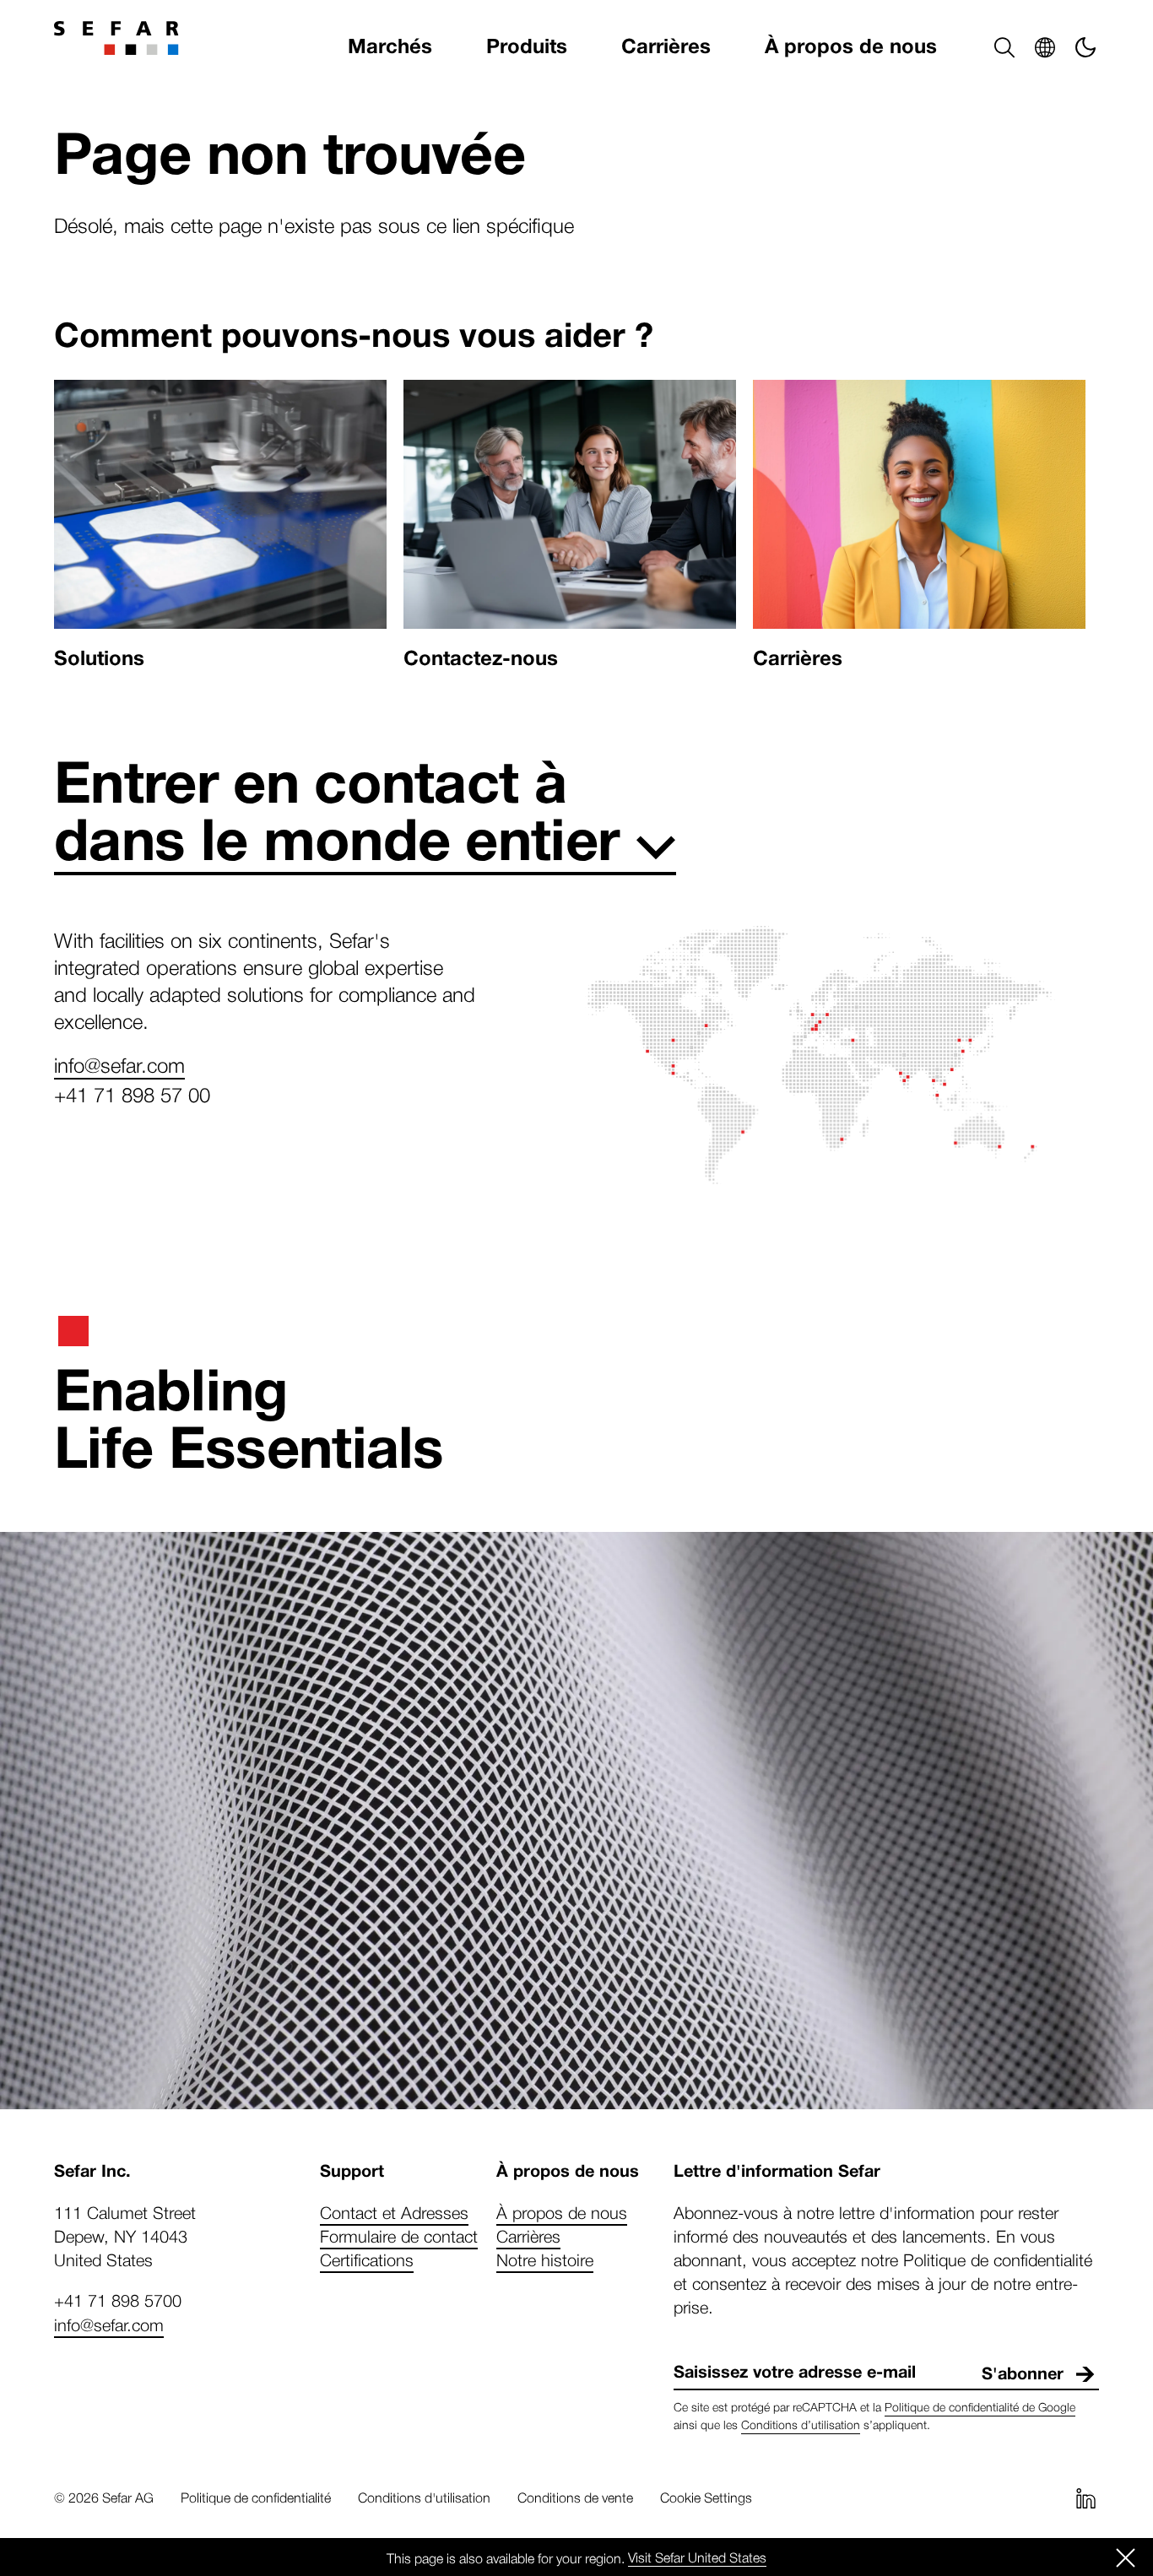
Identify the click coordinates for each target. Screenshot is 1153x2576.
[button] (1004, 47)
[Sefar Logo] (116, 38)
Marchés (390, 47)
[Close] (1126, 2557)
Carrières (666, 47)
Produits (527, 47)
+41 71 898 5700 (118, 2300)
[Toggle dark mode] (1085, 47)
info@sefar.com (119, 1064)
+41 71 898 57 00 (132, 1094)
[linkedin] (1085, 2498)
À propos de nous (851, 47)
